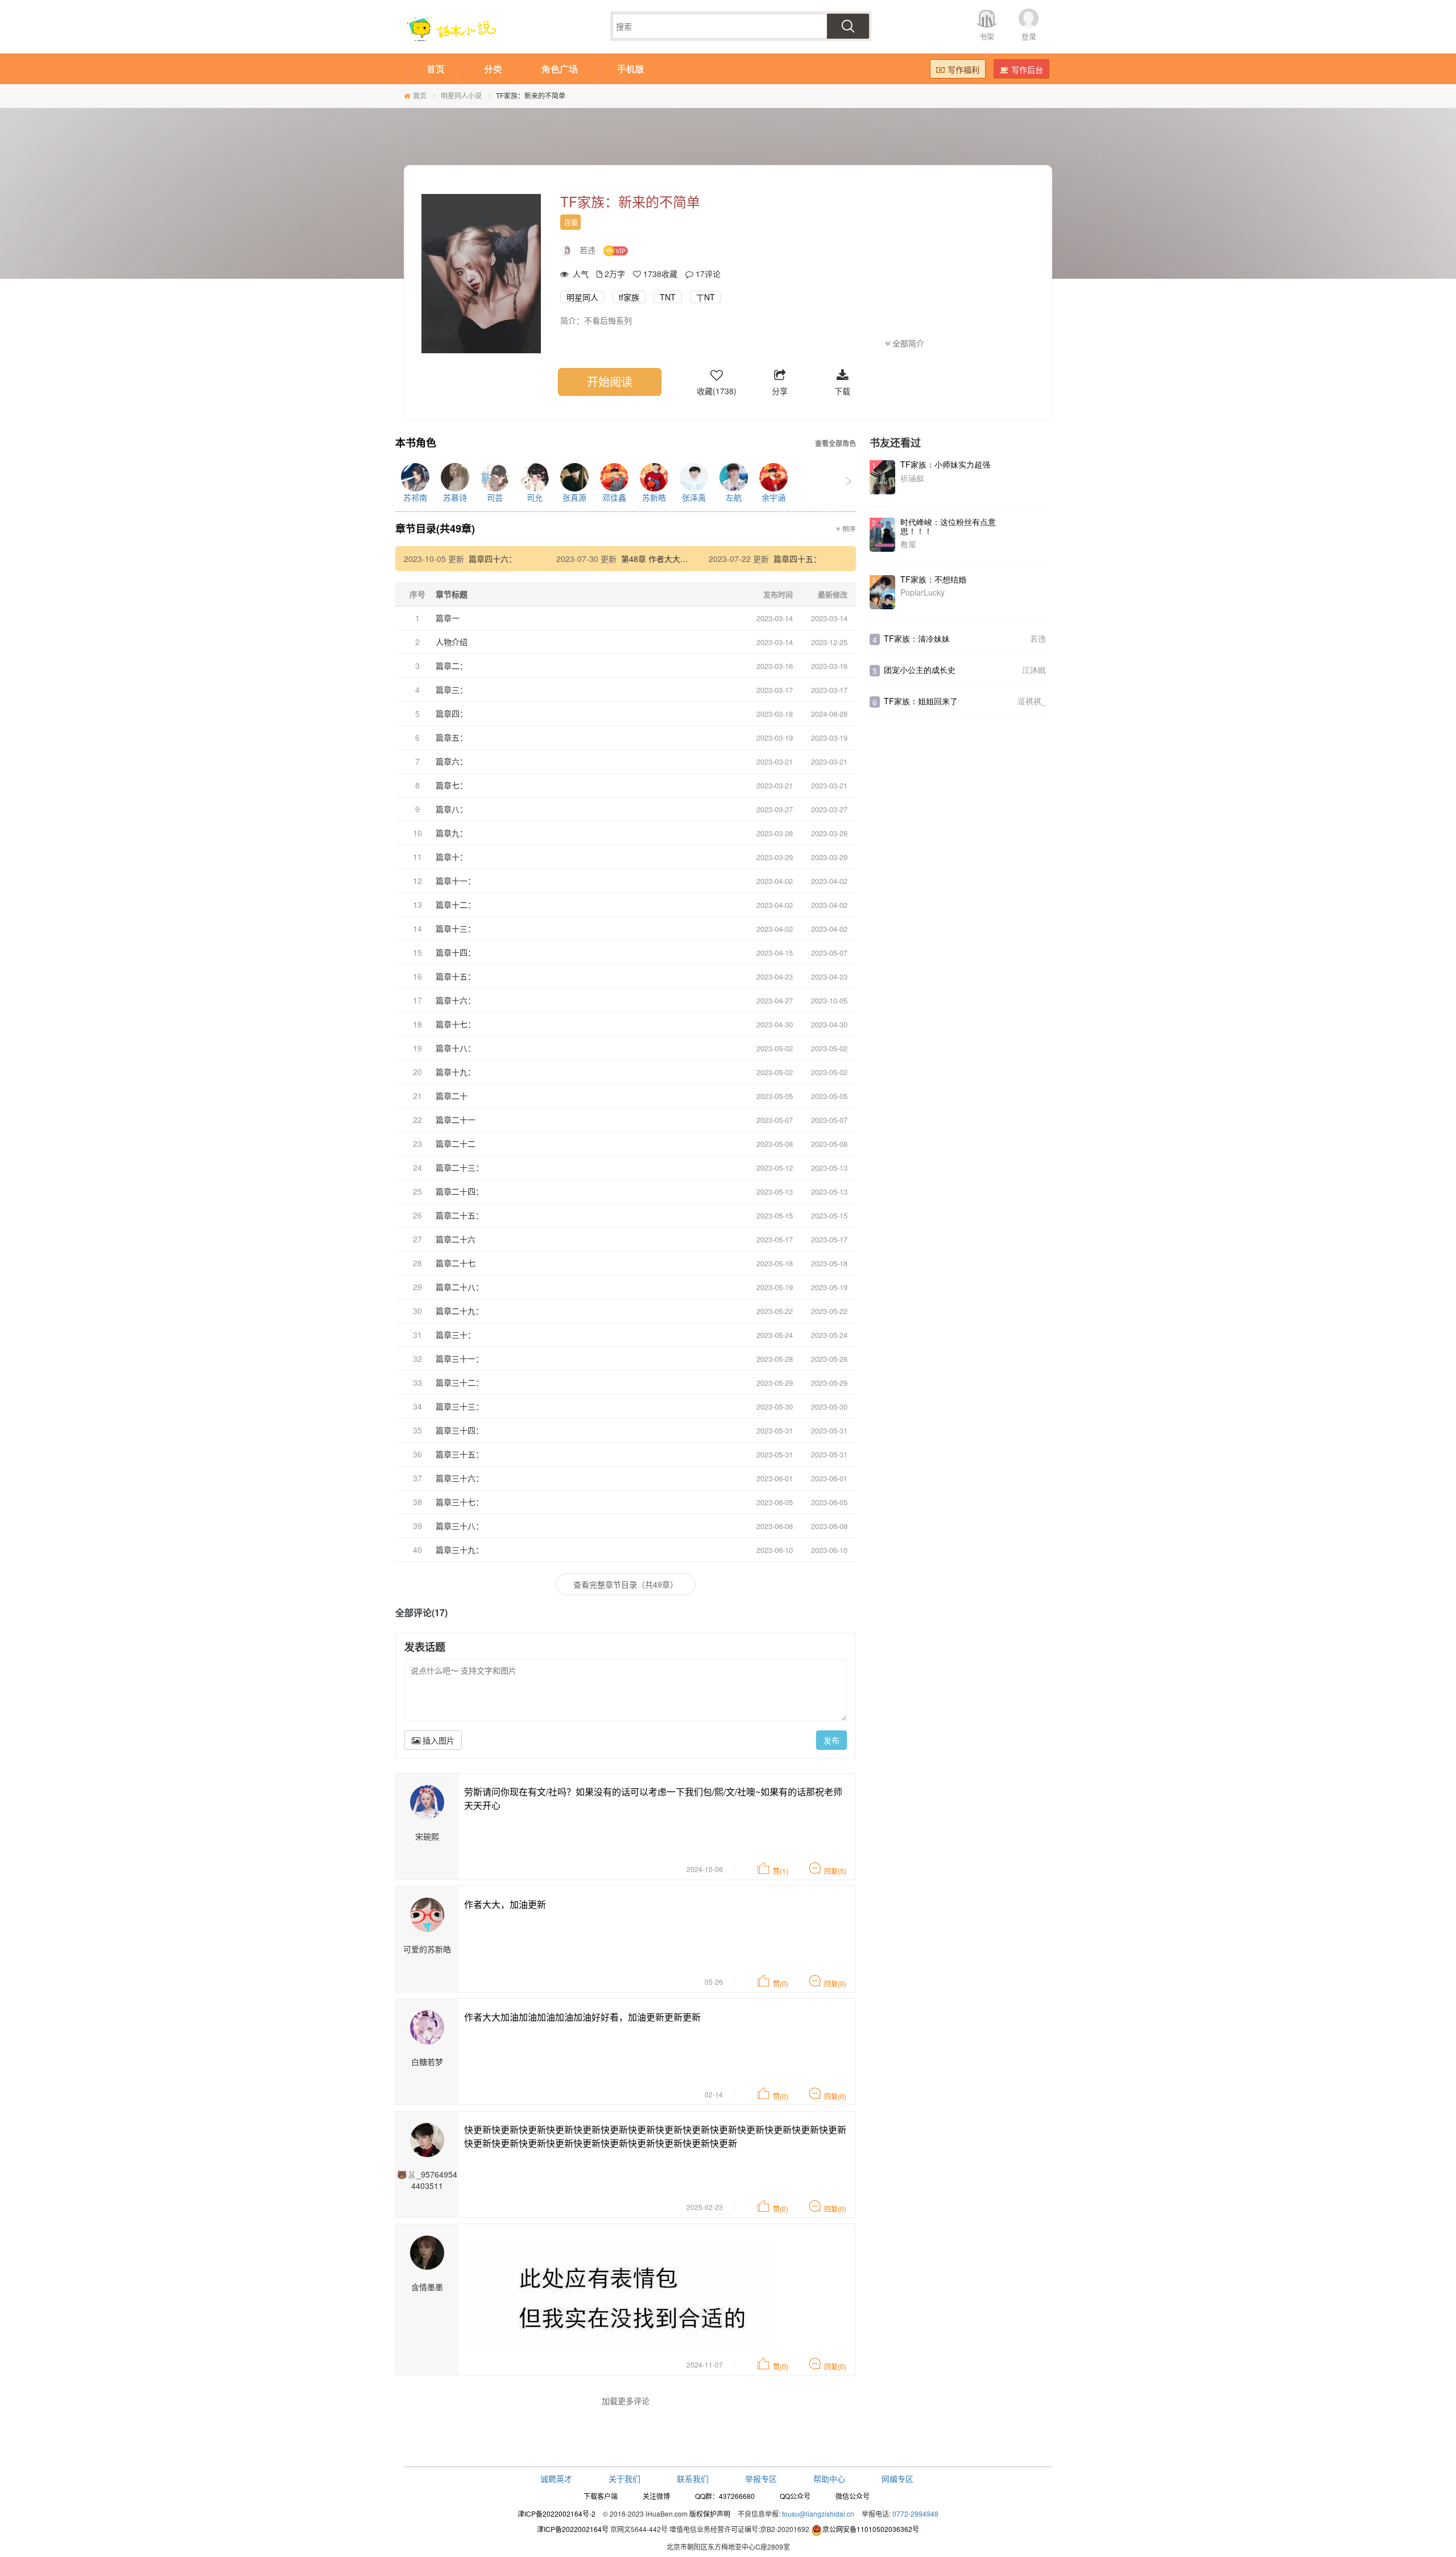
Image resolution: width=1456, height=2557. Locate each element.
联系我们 (693, 2478)
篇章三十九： (460, 1550)
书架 (987, 36)
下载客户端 (601, 2496)
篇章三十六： (460, 1478)
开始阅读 (610, 381)
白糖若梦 (427, 2062)
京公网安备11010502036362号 (871, 2529)
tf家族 (629, 297)
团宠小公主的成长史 (920, 670)
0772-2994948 (915, 2513)
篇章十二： (456, 904)
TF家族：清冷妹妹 (917, 638)
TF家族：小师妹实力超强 (945, 464)
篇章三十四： (460, 1430)
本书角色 (416, 443)
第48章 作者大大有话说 (663, 559)
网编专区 (897, 2478)
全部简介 (907, 343)
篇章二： (452, 666)
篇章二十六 (456, 1239)
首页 (420, 95)
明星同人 (582, 297)
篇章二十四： (460, 1191)
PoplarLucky (923, 592)
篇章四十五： (797, 559)
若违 (588, 250)
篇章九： (452, 833)
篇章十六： (456, 1000)
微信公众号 (853, 2496)
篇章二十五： (460, 1215)
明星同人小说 (461, 95)
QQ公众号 (795, 2496)
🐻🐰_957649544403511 (427, 2180)
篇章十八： (456, 1048)
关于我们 (624, 2478)
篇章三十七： (460, 1502)
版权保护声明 (710, 2513)
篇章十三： (456, 928)
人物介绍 (452, 642)
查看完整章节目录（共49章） (626, 1584)
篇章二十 (452, 1096)
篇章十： (452, 857)
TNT (668, 297)
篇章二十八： (460, 1287)
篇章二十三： (460, 1167)
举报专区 (761, 2478)
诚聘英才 (556, 2478)
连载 (571, 222)
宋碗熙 (427, 1836)
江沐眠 (1034, 670)
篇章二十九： (460, 1311)
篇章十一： (456, 881)
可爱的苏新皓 (427, 1949)
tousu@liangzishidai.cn (818, 2513)
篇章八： (452, 809)
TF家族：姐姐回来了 (921, 701)
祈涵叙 (912, 478)
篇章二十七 (456, 1263)
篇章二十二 (456, 1143)
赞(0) (781, 1983)
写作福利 (963, 69)
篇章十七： (456, 1024)
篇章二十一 (456, 1120)
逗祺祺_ (1032, 701)
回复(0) (835, 1983)
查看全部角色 (835, 443)
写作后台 (1027, 69)
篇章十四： (456, 952)
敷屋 (908, 544)
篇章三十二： (460, 1382)
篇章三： (452, 689)
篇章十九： (456, 1072)
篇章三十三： (460, 1406)
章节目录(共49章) (435, 528)
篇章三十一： (460, 1358)
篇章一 (448, 618)
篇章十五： (456, 976)
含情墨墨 (427, 2287)
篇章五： (452, 737)
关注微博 (656, 2496)
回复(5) (835, 1871)
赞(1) (781, 1871)
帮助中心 (829, 2478)
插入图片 (437, 1740)
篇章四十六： (493, 559)
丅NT (706, 297)
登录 (1029, 36)
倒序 (848, 528)
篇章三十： (456, 1335)
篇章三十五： (460, 1454)
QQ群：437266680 (725, 2496)
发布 (832, 1740)
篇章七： (452, 785)
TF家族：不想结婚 (933, 579)
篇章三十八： (460, 1526)
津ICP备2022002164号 (573, 2529)
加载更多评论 (626, 2401)
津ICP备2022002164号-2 (557, 2513)
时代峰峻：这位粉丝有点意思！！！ (948, 526)
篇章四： (452, 713)
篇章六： (452, 761)
